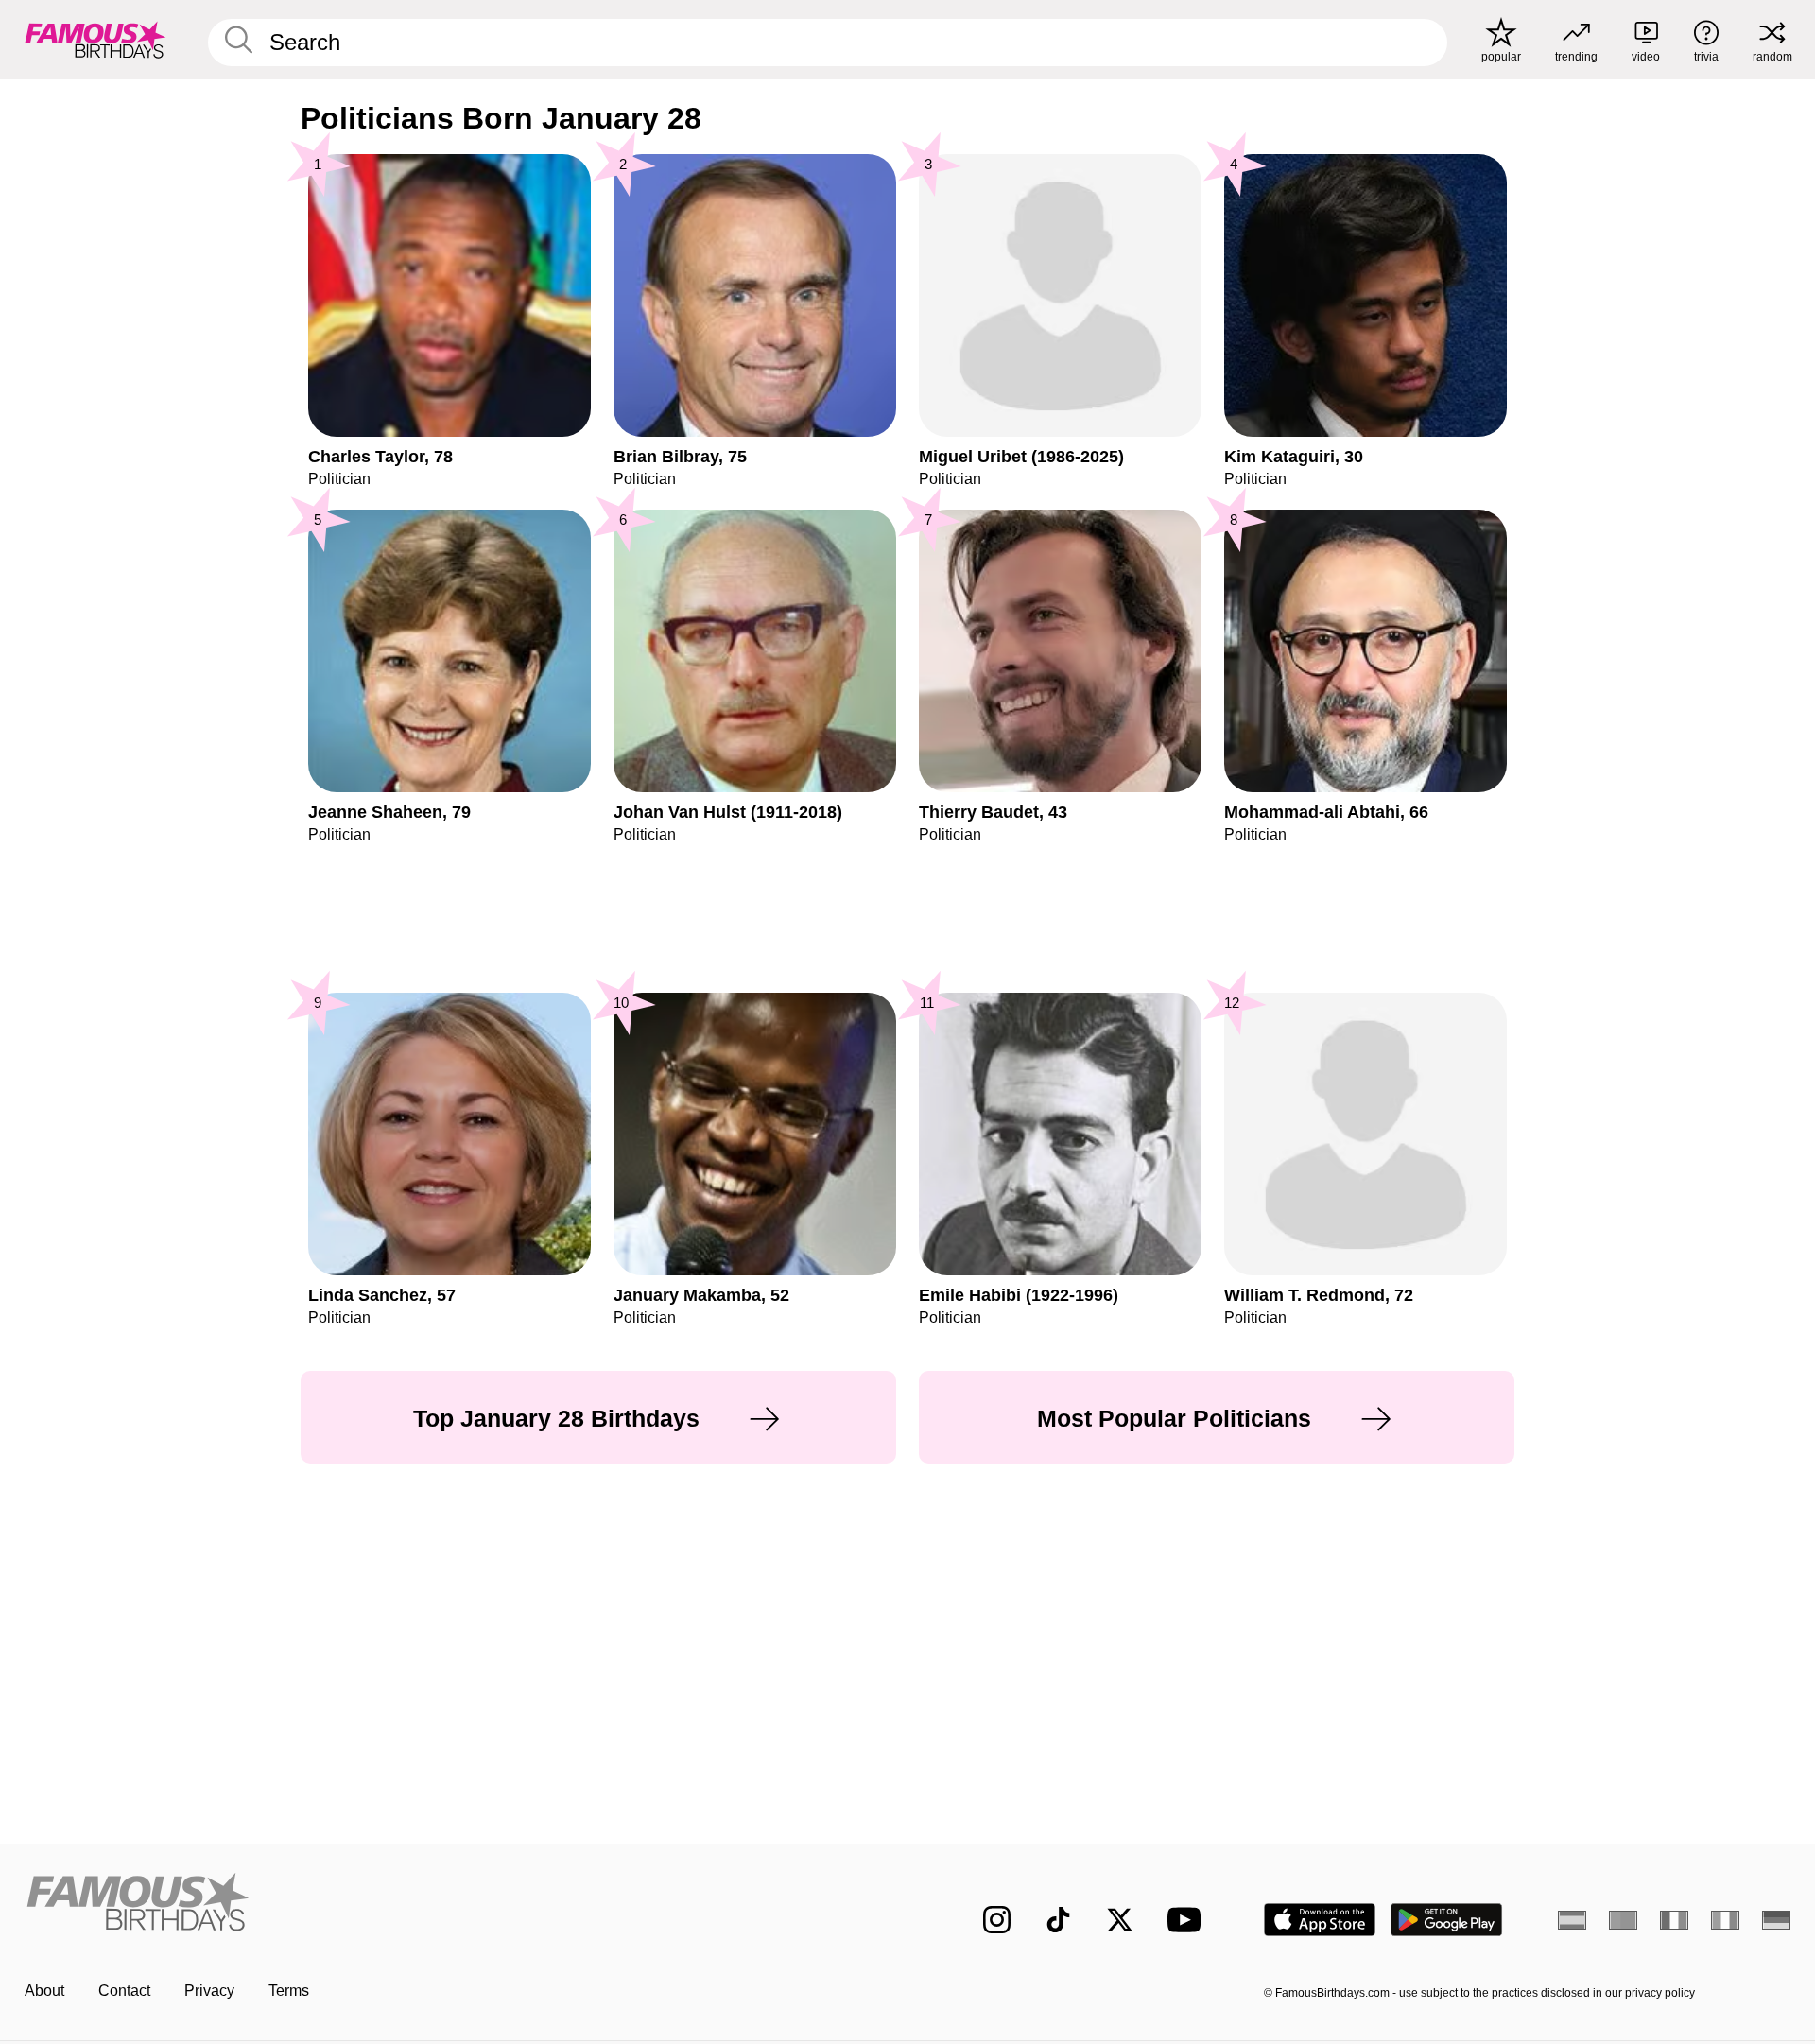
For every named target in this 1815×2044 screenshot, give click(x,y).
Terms (289, 1991)
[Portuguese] (1623, 1920)
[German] (1776, 1920)
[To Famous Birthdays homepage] (95, 40)
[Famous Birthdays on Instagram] (997, 1920)
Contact (124, 1991)
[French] (1674, 1920)
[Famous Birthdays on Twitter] (1120, 1920)
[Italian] (1725, 1920)
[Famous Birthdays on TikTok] (1058, 1920)
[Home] (460, 1905)
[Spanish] (1572, 1920)
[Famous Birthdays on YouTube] (1188, 1920)
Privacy (209, 1991)
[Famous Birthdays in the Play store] (1447, 1920)
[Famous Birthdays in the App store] (1320, 1920)
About (44, 1991)
